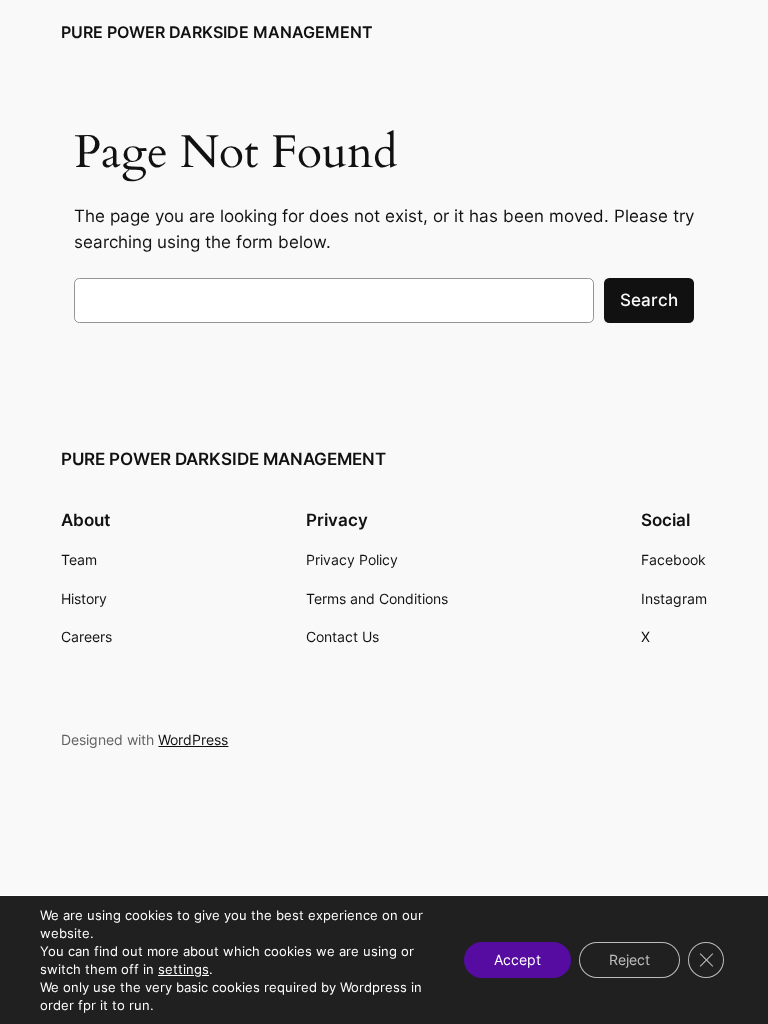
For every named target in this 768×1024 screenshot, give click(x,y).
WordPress (193, 739)
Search (649, 300)
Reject (629, 959)
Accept (517, 959)
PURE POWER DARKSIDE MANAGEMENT (217, 32)
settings (183, 969)
